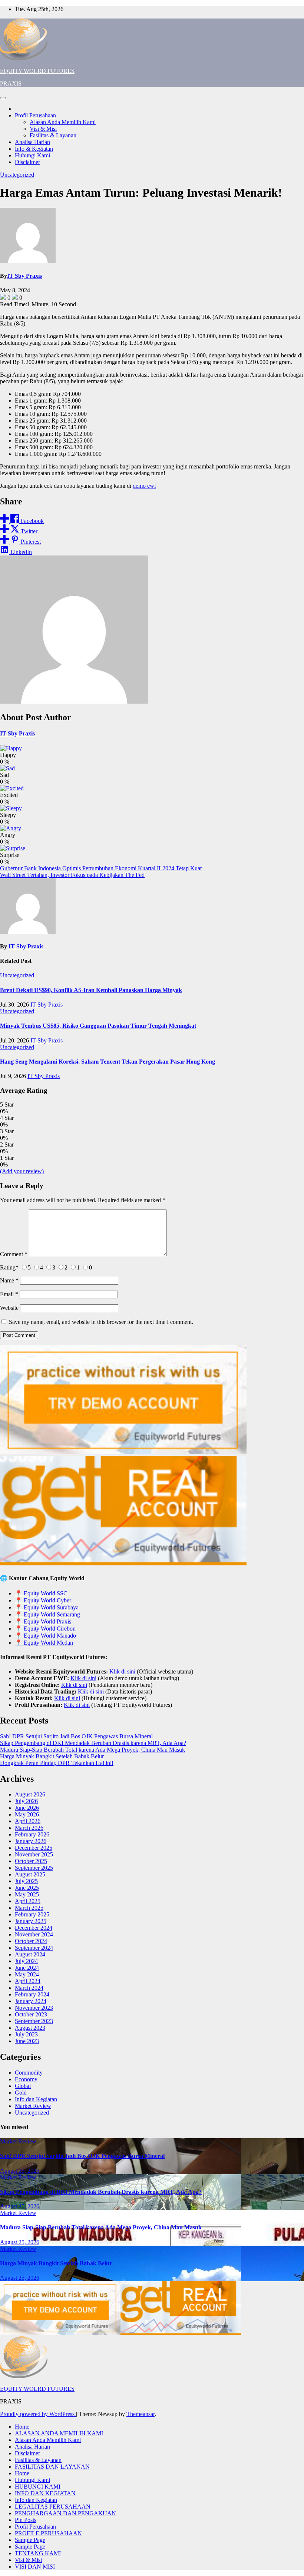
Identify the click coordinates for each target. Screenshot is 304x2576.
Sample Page (30, 2540)
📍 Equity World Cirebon (45, 1629)
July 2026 (26, 1801)
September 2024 (34, 1948)
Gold (21, 2093)
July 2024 (26, 1961)
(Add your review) (22, 1171)
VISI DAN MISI (35, 2567)
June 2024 (27, 1968)
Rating (9, 1267)
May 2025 (27, 1894)
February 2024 (32, 1994)
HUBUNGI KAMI (38, 2487)
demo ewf (144, 486)
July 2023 (26, 2034)
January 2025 (31, 1921)
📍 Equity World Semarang (47, 1614)
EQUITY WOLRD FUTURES (37, 71)
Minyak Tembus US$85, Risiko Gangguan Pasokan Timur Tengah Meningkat (98, 1026)
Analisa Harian (32, 142)
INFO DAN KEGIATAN (45, 2493)
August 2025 (30, 1874)
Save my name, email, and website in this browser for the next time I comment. (101, 1322)
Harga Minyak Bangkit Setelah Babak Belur (52, 1756)
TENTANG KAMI (38, 2553)
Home (22, 2427)
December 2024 (34, 1928)
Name (9, 1280)
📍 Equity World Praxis (43, 1621)
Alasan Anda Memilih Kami (63, 122)
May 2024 (27, 1974)
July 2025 (26, 1881)
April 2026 (28, 1821)
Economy (26, 2079)
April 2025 (28, 1901)
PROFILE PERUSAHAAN (48, 2533)
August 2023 (30, 2028)
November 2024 (34, 1934)
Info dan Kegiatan (36, 2099)
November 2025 (34, 1854)
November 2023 (34, 2008)
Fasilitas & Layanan (53, 135)
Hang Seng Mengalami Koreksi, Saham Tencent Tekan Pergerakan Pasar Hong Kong (108, 1062)
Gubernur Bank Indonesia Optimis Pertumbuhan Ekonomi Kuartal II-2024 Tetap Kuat (101, 868)
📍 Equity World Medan (44, 1643)
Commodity (29, 2073)
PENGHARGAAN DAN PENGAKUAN (65, 2513)
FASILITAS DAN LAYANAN (52, 2467)
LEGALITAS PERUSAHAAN (53, 2507)
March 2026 (29, 1828)
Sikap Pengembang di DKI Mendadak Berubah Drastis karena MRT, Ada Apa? (93, 1743)
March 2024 (29, 1988)
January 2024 (31, 2001)
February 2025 (32, 1914)
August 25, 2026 (20, 2171)
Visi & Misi (43, 129)
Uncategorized (17, 175)
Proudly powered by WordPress (38, 2414)
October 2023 (31, 2014)
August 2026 (30, 1794)
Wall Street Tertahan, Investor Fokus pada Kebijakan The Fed (72, 875)
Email (9, 1294)
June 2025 (27, 1888)
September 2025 (34, 1868)
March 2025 (29, 1908)
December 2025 (34, 1848)
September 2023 (34, 2021)
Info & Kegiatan (34, 149)
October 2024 (31, 1941)
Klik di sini (122, 1671)
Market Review (33, 2106)
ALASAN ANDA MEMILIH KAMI (59, 2433)
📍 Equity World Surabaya (47, 1607)
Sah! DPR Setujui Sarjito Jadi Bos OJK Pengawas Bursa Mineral (76, 1736)
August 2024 (30, 1954)
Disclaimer (27, 162)
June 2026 (27, 1808)
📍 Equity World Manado (45, 1636)
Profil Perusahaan (35, 115)
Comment (14, 1254)
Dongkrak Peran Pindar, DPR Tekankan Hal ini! (57, 1763)
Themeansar (141, 2414)
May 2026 (27, 1814)
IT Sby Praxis (24, 276)
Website (9, 1308)
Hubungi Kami (32, 155)
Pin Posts (26, 2520)
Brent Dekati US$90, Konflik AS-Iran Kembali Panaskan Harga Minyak (91, 990)
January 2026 (31, 1841)
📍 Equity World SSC (41, 1593)
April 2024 (28, 1981)
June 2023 (27, 2041)
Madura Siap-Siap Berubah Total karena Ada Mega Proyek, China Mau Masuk (92, 1750)
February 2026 (32, 1834)
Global (23, 2086)
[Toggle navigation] (3, 98)
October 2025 (31, 1861)
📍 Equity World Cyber (43, 1600)
